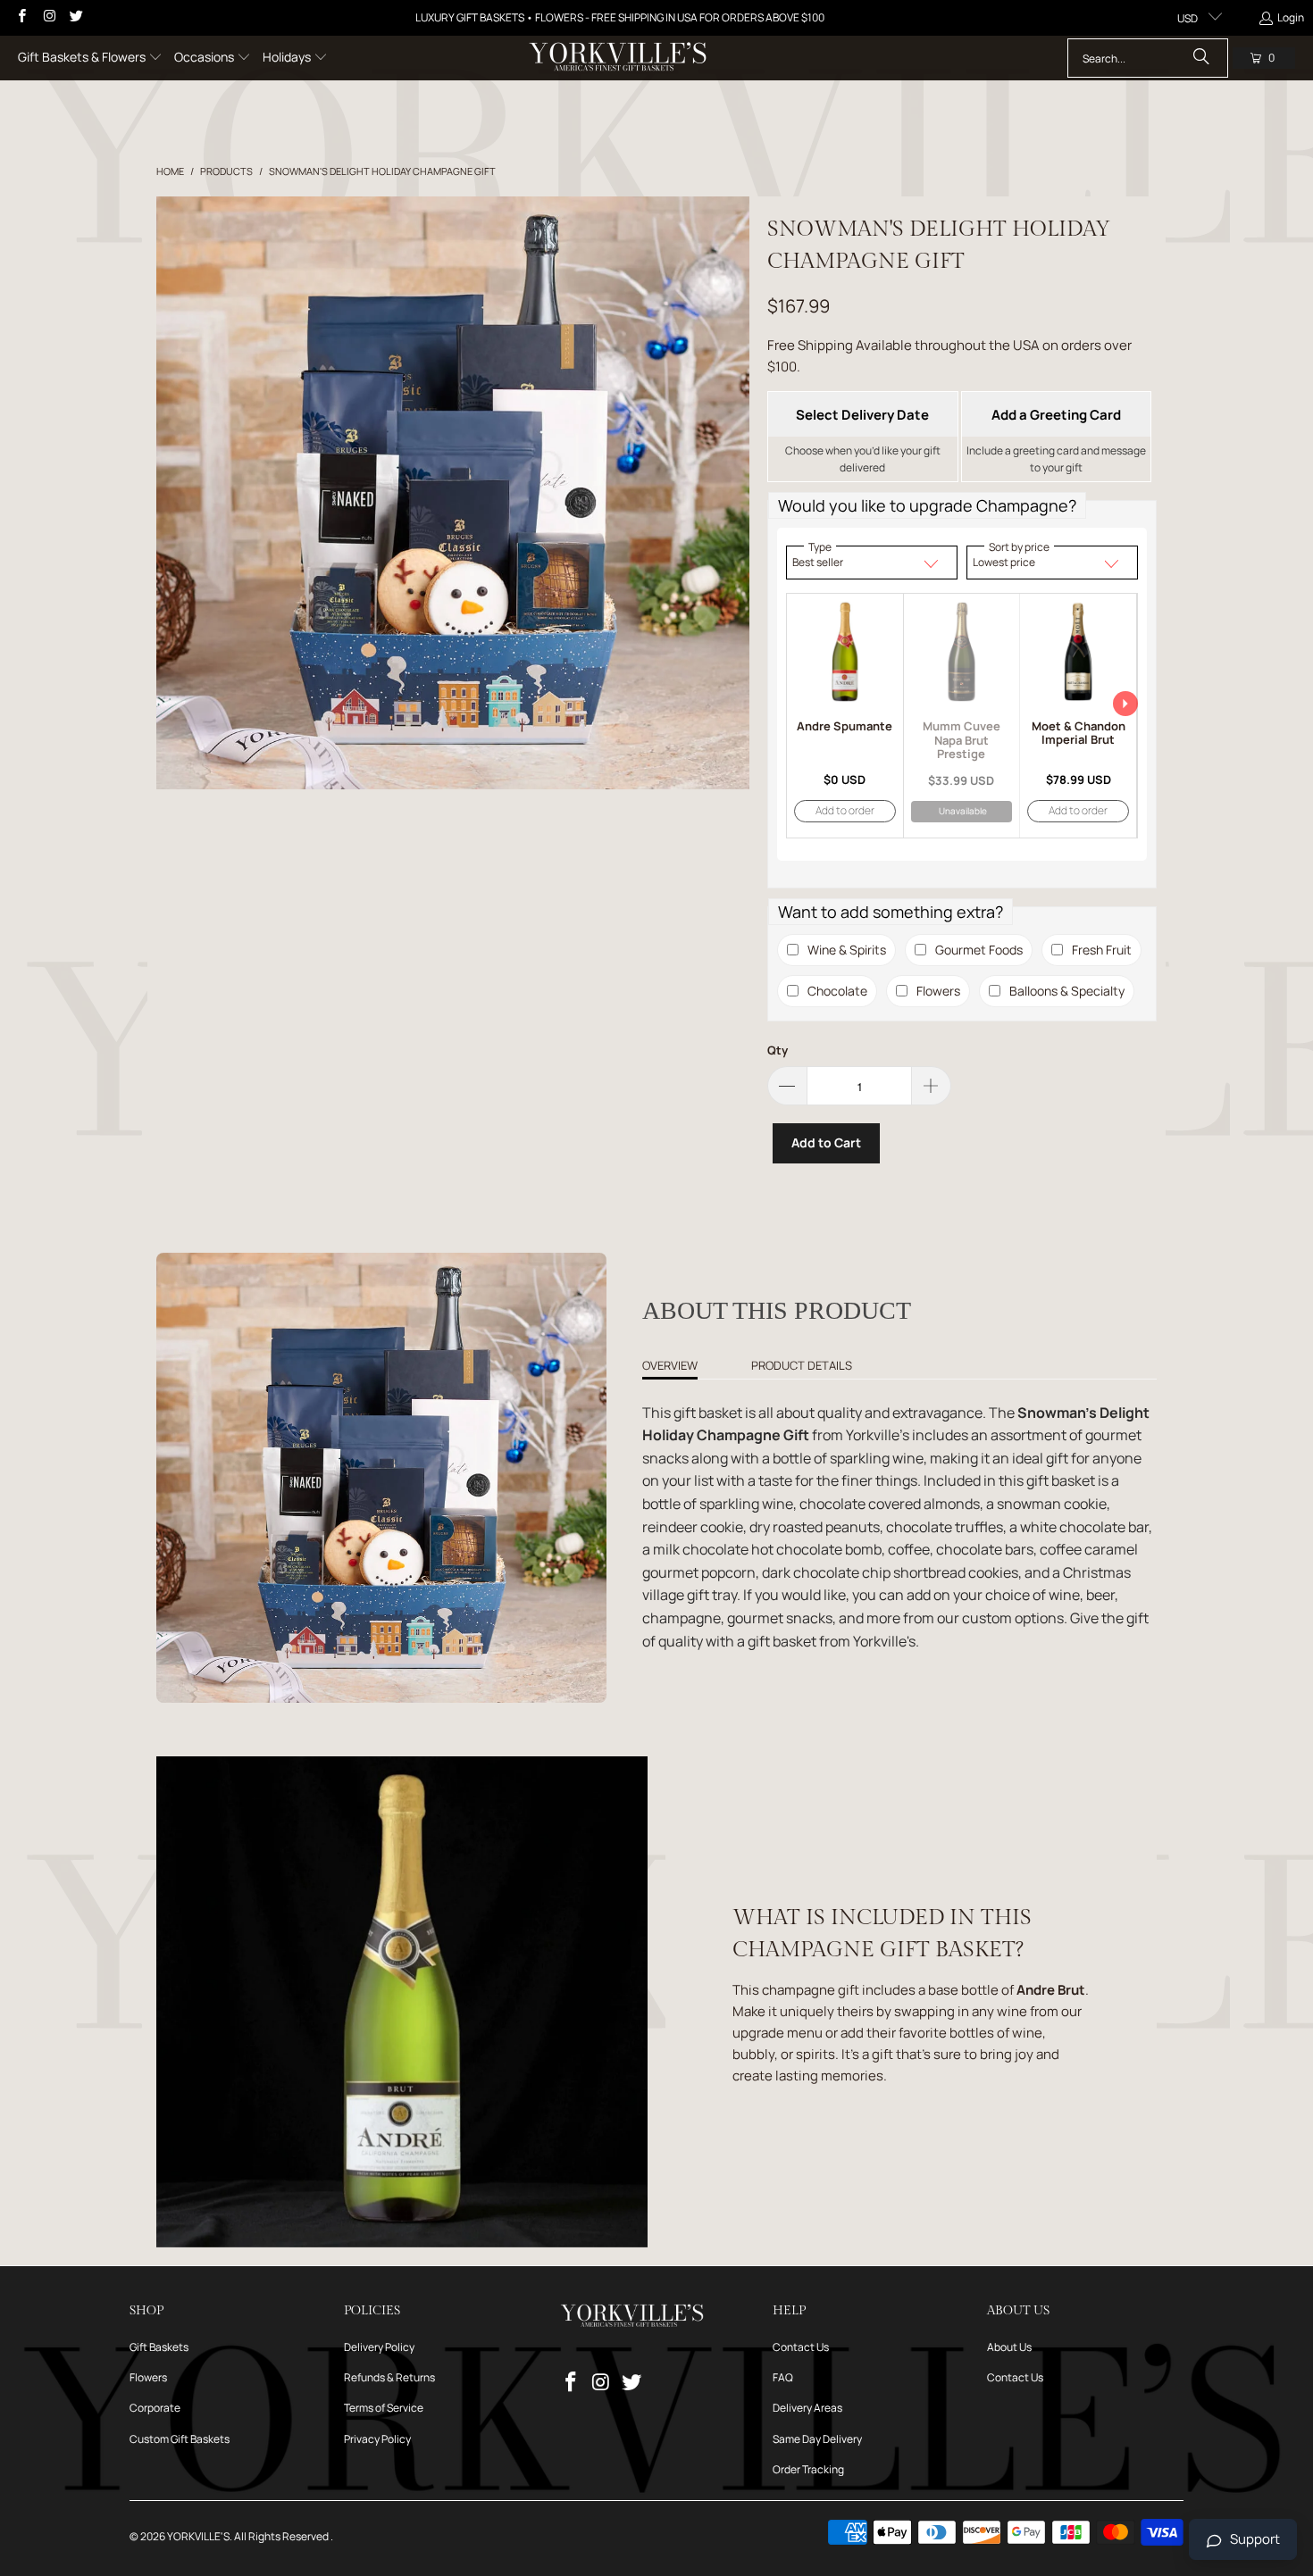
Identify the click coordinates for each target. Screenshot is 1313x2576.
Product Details (802, 1365)
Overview (670, 1365)
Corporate (155, 2408)
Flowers (148, 2377)
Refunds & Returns (389, 2377)
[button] (90, 58)
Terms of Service (384, 2408)
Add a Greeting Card (1056, 415)
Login (1291, 17)
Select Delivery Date (862, 415)
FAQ (783, 2377)
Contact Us (801, 2347)
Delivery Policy (379, 2347)
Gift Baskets (159, 2347)
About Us (1009, 2347)
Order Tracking (808, 2469)
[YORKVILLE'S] (618, 58)
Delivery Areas (807, 2408)
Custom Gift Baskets (180, 2439)
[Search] (1201, 58)
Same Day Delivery (817, 2439)
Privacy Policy (377, 2439)
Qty (778, 1050)
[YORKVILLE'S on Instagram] (48, 17)
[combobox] (1148, 58)
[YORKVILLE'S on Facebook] (21, 17)
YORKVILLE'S (198, 2536)
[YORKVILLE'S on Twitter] (75, 17)
